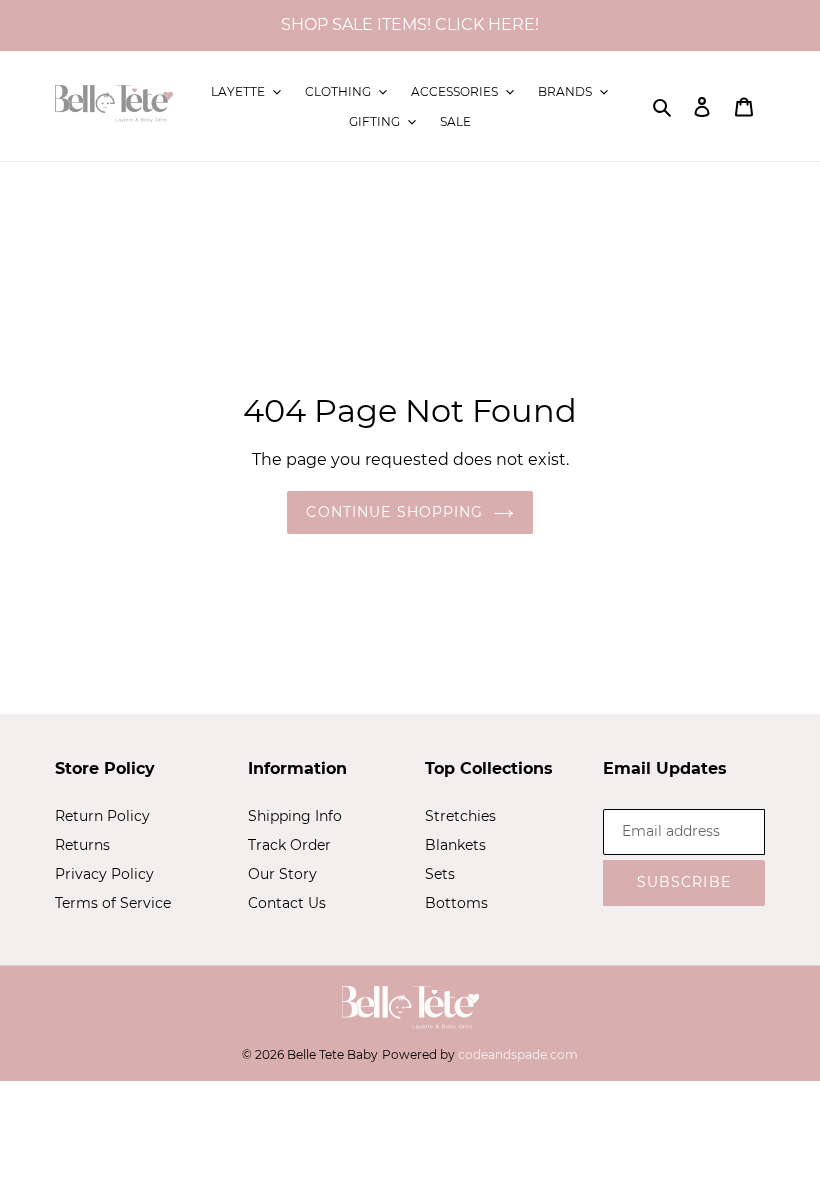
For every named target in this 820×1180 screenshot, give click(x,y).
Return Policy (102, 816)
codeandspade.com (518, 1054)
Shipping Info (295, 816)
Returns (82, 845)
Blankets (455, 845)
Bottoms (456, 903)
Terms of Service (113, 903)
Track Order (289, 845)
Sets (440, 874)
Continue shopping (394, 512)
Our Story (282, 874)
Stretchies (460, 816)
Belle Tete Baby (332, 1054)
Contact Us (287, 903)
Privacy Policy (104, 874)
